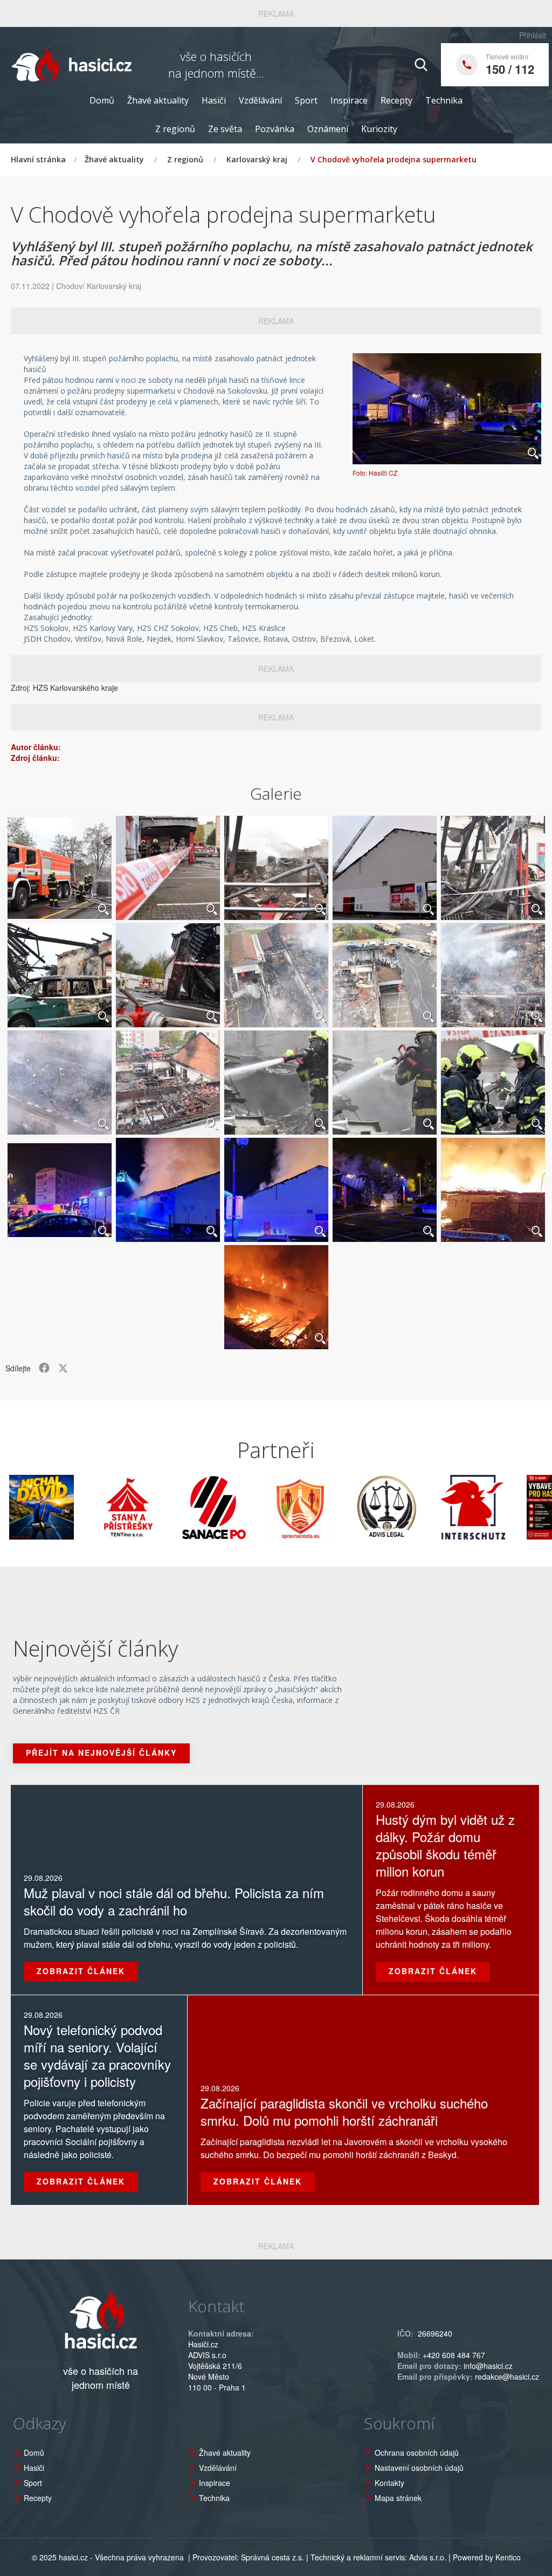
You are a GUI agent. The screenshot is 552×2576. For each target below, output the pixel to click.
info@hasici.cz (488, 2366)
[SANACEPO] (160, 1507)
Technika (444, 100)
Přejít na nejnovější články (101, 1753)
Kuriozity (379, 129)
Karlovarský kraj (257, 159)
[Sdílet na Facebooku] (44, 1368)
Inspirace (349, 100)
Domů (102, 100)
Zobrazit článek (81, 1971)
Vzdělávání (260, 100)
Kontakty (389, 2483)
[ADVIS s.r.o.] (333, 1507)
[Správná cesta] (246, 1507)
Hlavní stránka (38, 159)
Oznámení (328, 129)
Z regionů (175, 129)
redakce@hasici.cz (507, 2376)
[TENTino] (74, 1507)
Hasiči (214, 100)
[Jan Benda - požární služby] (505, 1507)
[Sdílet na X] (63, 1368)
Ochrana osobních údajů (417, 2453)
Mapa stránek (398, 2498)
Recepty (396, 100)
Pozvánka (275, 129)
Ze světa (225, 129)
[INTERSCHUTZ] (419, 1507)
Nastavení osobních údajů (419, 2468)
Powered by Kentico (487, 2557)
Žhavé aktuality (158, 100)
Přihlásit (533, 35)
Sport (306, 100)
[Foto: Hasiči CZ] (447, 408)
